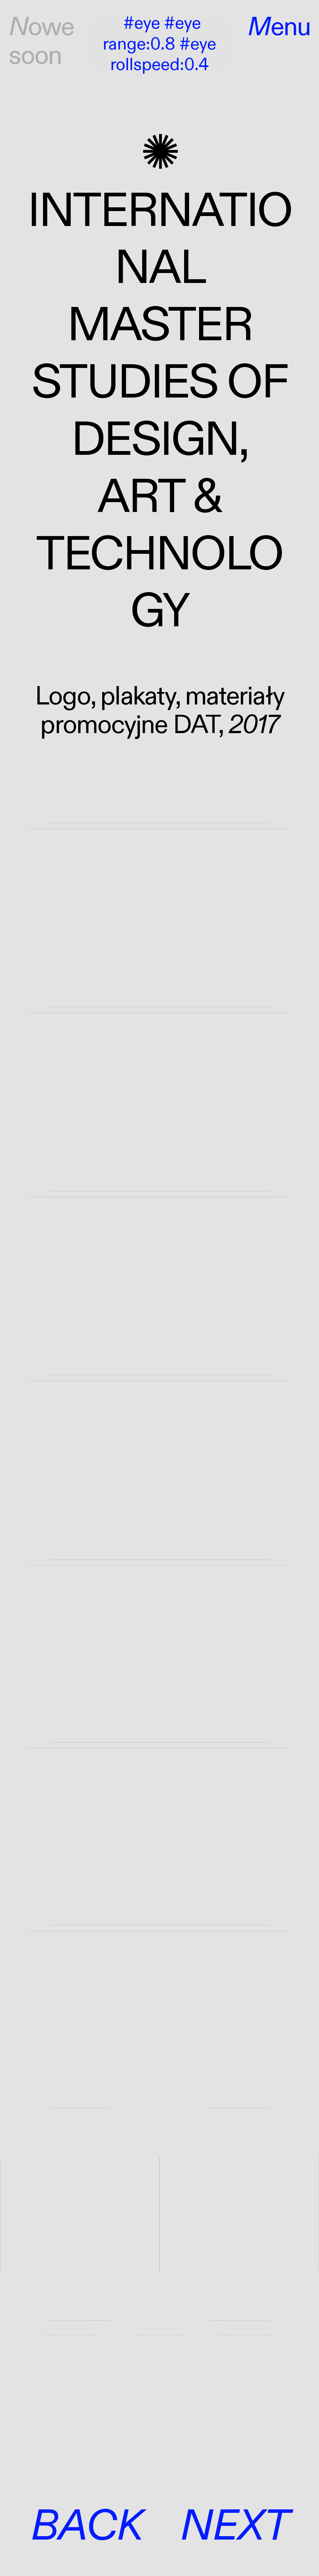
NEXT (234, 2526)
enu (279, 27)
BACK (86, 2526)
